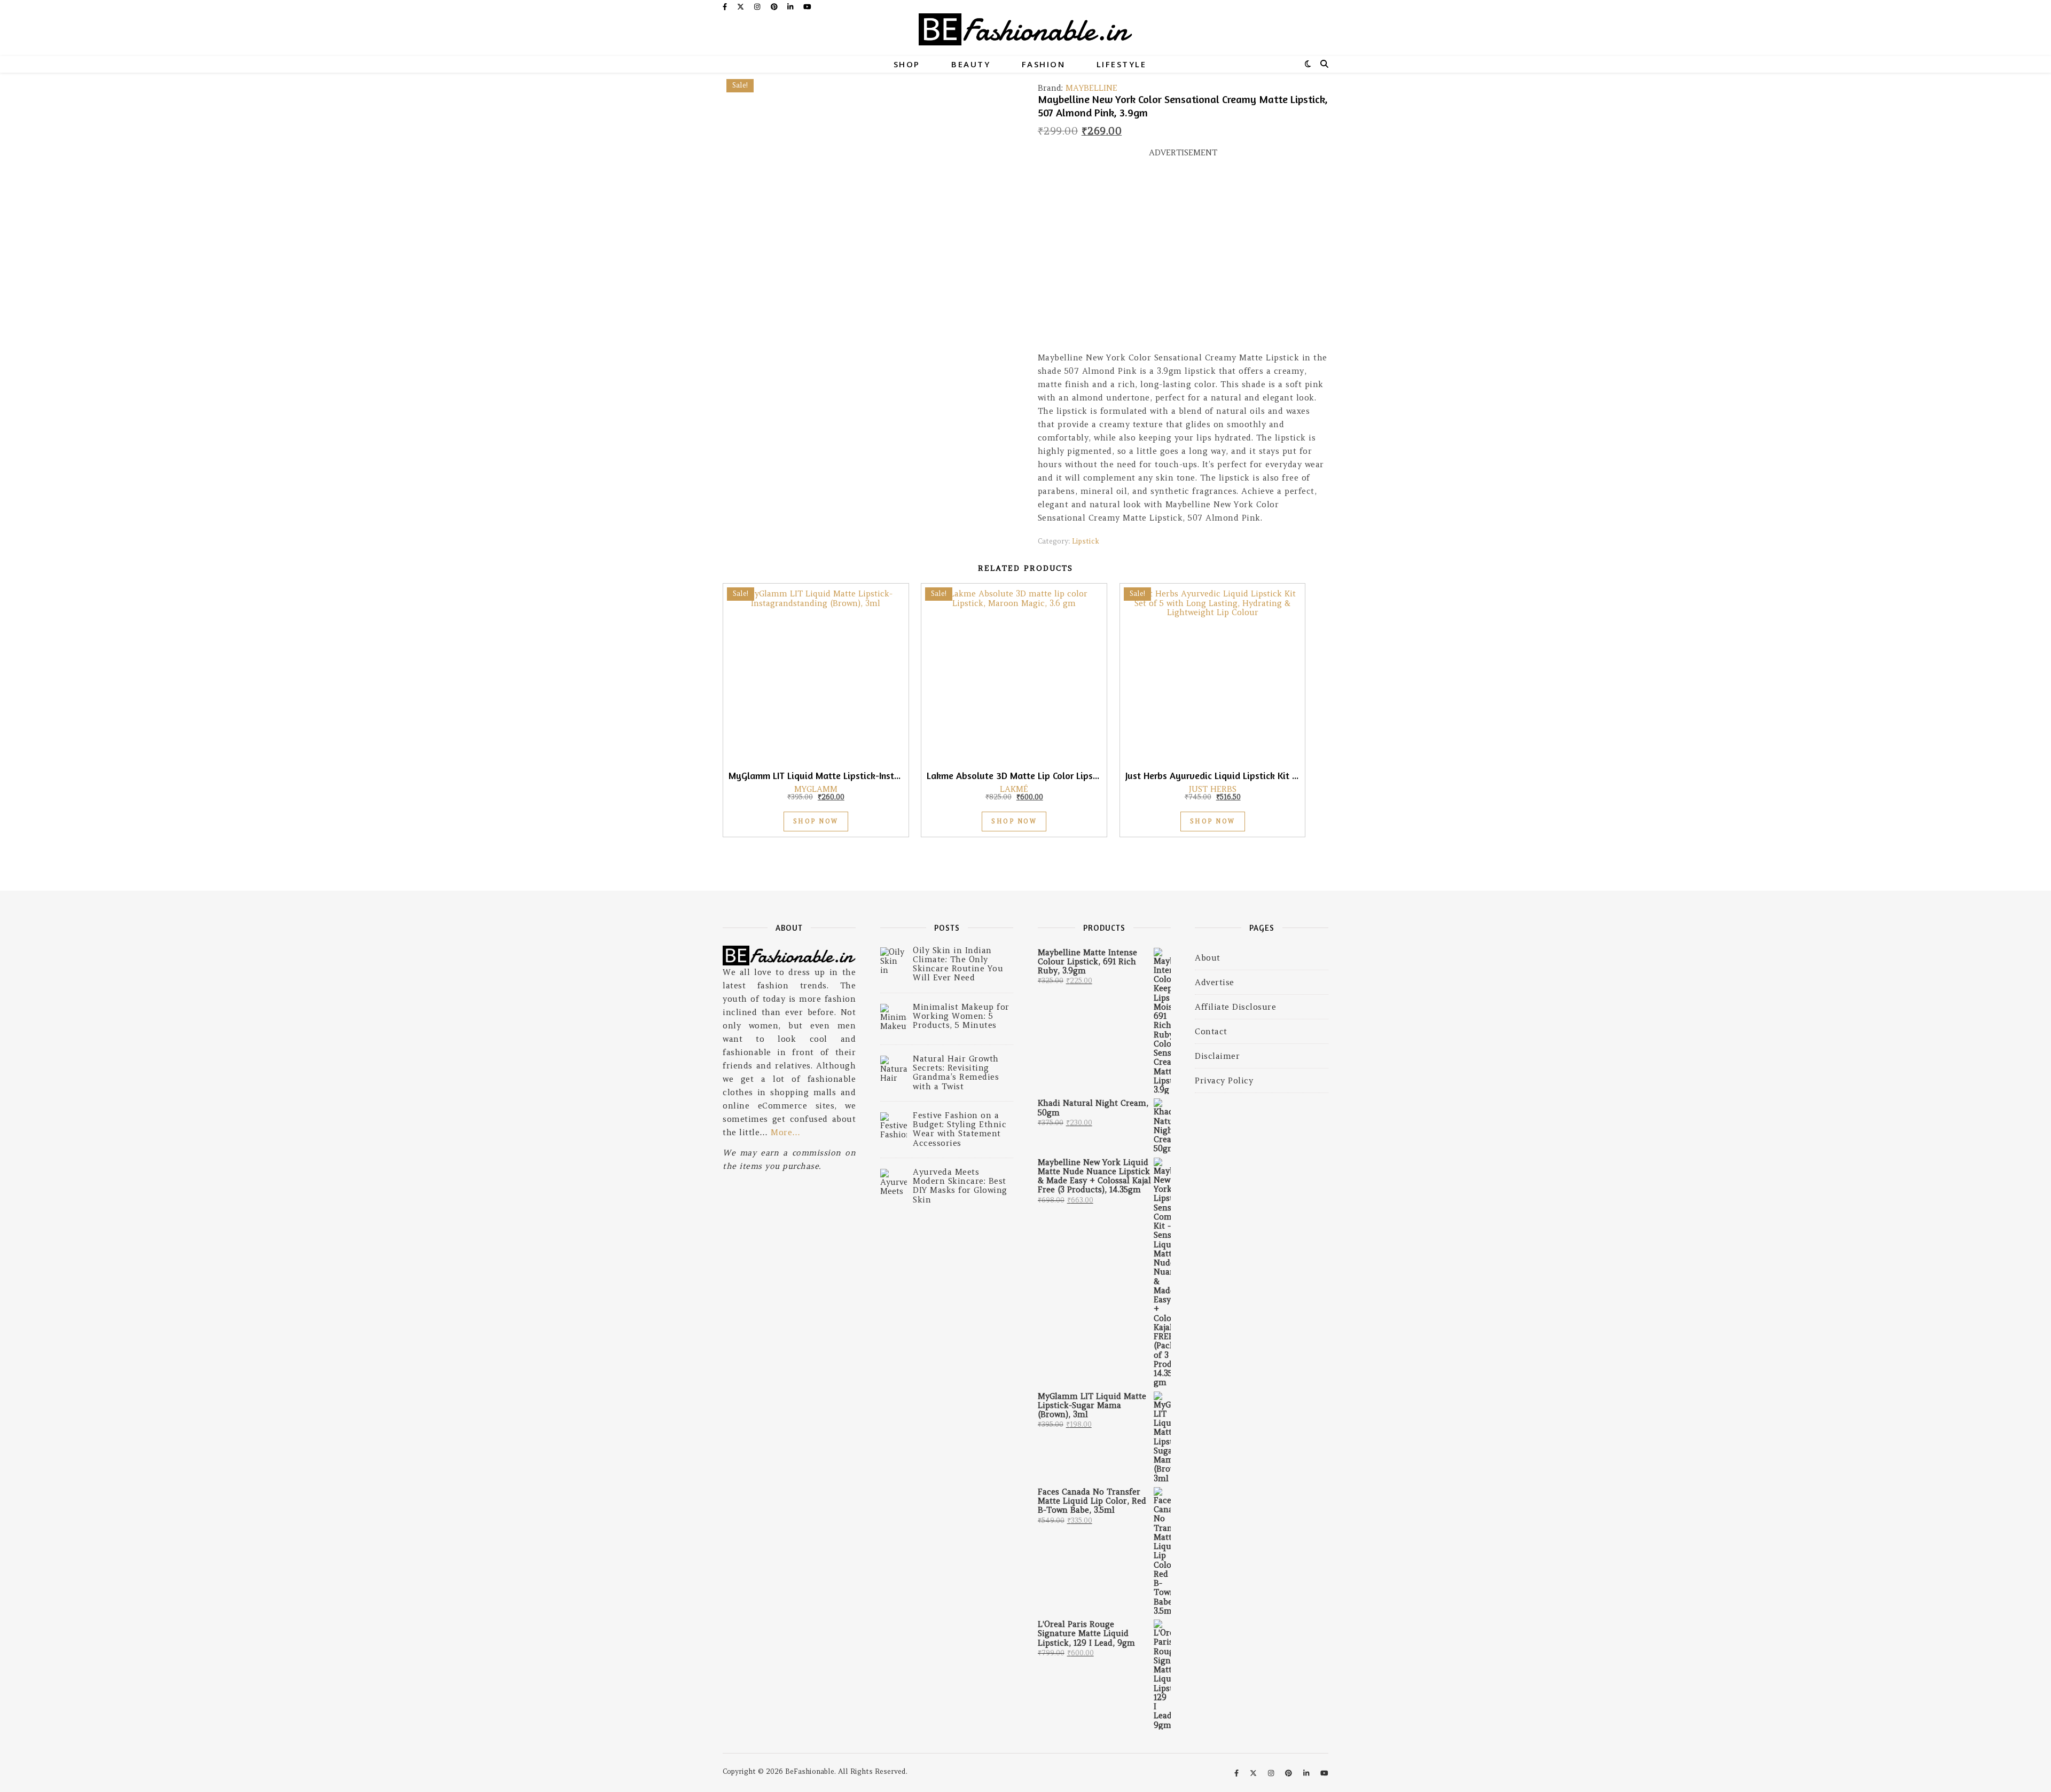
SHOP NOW (816, 821)
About (1208, 958)
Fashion (1044, 64)
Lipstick (1086, 541)
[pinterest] (775, 7)
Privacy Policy (1224, 1080)
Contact (1211, 1031)
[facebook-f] (726, 7)
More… (786, 1132)
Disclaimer (1217, 1056)
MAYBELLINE (1091, 88)
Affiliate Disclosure (1235, 1007)
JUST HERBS (1213, 789)
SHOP (907, 64)
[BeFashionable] (1025, 35)
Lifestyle (1122, 64)
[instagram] (758, 7)
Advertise (1215, 982)
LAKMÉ (1014, 789)
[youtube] (807, 7)
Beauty (971, 64)
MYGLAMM (816, 789)
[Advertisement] (1183, 260)
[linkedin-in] (791, 7)
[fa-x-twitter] (742, 7)
